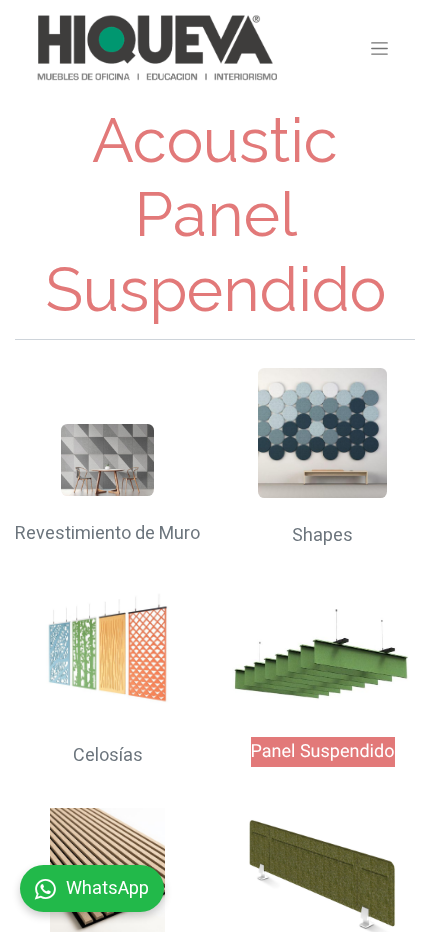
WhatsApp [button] (107, 888)
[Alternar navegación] (379, 48)
